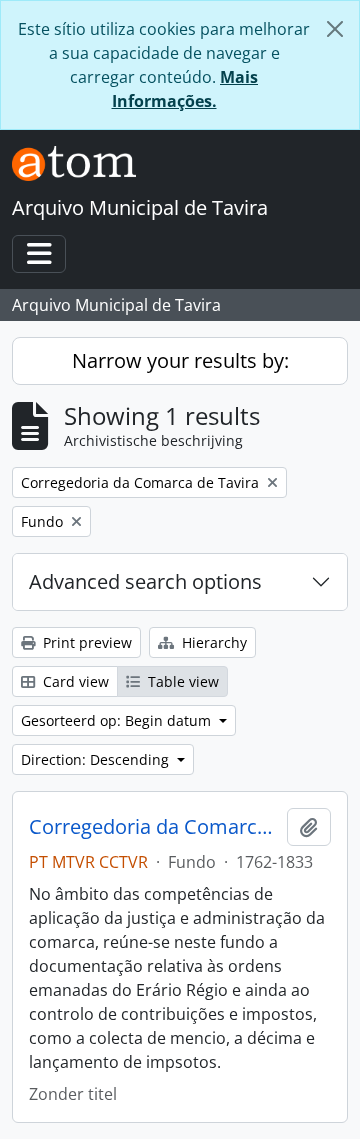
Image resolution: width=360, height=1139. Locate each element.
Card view (74, 681)
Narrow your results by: (180, 360)
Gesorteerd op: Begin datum (118, 720)
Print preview (85, 642)
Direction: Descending (97, 759)
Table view (181, 681)
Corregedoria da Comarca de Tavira (154, 827)
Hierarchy (212, 642)
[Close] (335, 29)
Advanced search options (145, 581)
